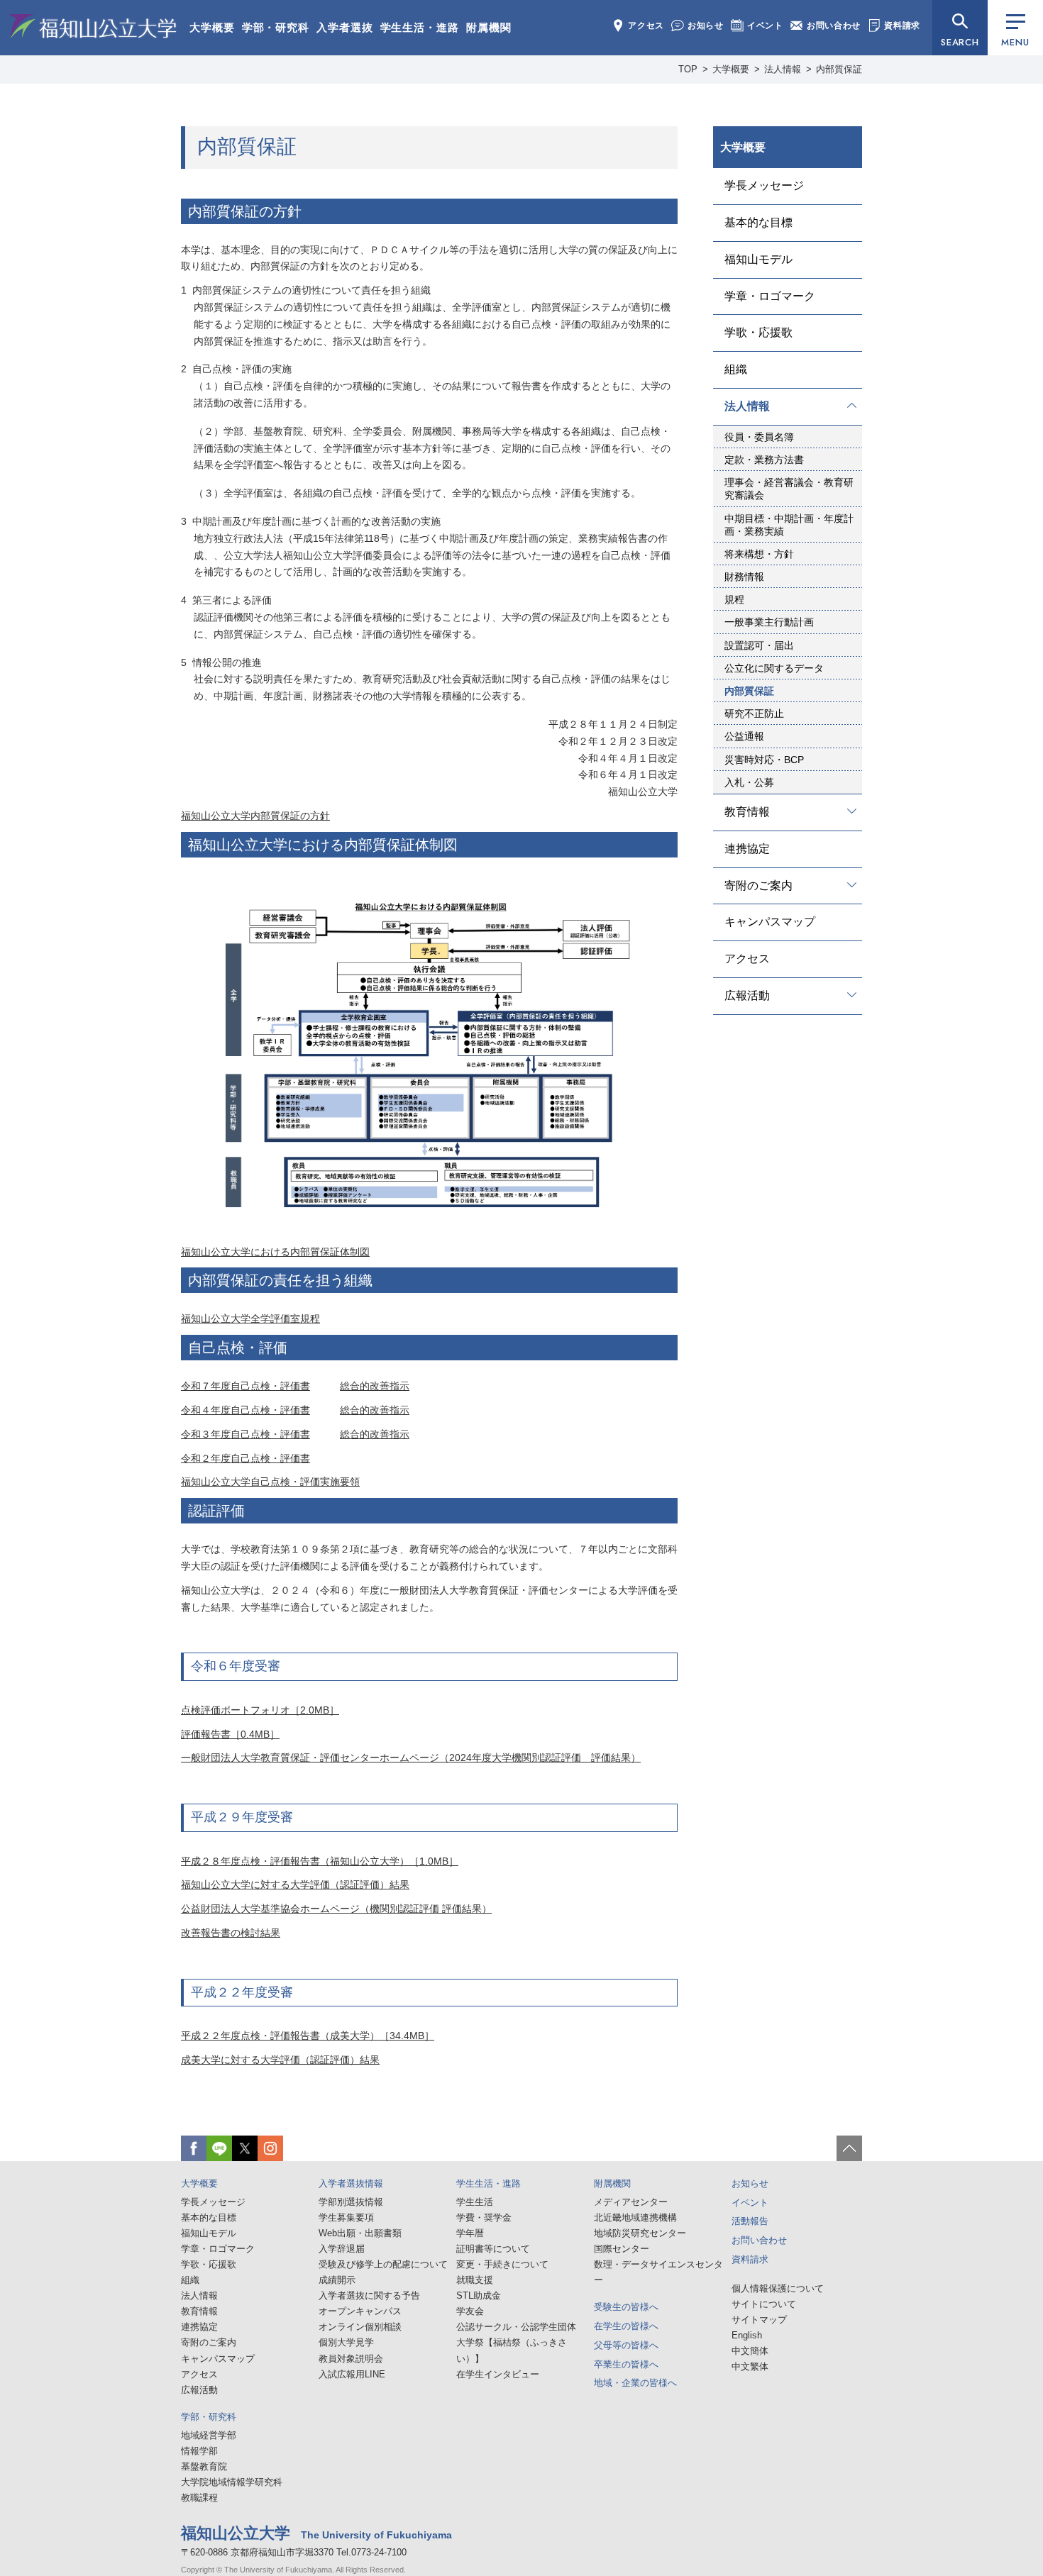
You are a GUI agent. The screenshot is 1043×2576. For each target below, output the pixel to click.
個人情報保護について (778, 2288)
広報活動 (747, 995)
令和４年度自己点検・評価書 (245, 1410)
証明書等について (493, 2249)
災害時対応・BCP (764, 760)
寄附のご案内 (758, 885)
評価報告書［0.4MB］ (230, 1734)
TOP (688, 69)
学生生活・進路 (420, 27)
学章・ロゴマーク (770, 296)
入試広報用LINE (352, 2374)
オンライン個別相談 (360, 2327)
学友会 (470, 2311)
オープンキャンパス (360, 2311)
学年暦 (470, 2233)
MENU (1015, 42)
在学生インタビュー (498, 2374)
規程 (734, 599)
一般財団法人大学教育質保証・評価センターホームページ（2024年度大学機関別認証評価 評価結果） (411, 1758)
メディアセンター (631, 2202)
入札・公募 (749, 782)
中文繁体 (750, 2366)
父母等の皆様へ (626, 2345)
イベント (765, 26)
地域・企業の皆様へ (635, 2383)
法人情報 (783, 69)
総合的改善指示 (375, 1386)
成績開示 (337, 2280)
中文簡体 (750, 2351)
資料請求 (902, 26)
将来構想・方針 (759, 554)
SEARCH (960, 42)
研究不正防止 (754, 714)
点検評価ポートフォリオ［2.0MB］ (260, 1710)
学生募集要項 (346, 2217)
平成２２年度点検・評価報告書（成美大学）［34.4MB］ (308, 2036)
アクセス (646, 26)
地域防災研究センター (640, 2233)
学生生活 (475, 2202)
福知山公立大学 (93, 26)
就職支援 (475, 2280)
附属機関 (489, 27)
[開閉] (852, 405)
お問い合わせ (834, 26)
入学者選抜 (345, 27)
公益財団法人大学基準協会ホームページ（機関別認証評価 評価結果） (336, 1909)
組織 (736, 369)
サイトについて (764, 2304)
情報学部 (199, 2451)
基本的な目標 (758, 222)
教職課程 (199, 2498)
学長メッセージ (764, 185)
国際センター (622, 2249)
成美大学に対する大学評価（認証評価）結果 (280, 2060)
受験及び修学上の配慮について (383, 2264)
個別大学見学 (346, 2342)
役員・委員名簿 (759, 437)
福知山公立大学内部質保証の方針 (255, 816)
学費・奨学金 (484, 2217)
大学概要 (212, 27)
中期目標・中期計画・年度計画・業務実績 (789, 525)
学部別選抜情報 (351, 2202)
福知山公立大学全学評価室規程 (250, 1318)
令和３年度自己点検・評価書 (245, 1434)
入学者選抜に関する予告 (369, 2295)
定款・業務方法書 (764, 460)
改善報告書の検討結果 (231, 1933)
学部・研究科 (276, 27)
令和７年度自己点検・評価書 (245, 1386)
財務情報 (744, 577)
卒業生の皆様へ (626, 2364)
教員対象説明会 (351, 2359)
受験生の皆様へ (626, 2307)
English (747, 2335)
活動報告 (750, 2221)
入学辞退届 (342, 2249)
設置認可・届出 (759, 645)
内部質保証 (749, 691)
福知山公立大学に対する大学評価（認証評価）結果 (295, 1884)
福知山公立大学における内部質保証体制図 (275, 1252)
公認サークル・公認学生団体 (516, 2327)
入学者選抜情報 (351, 2183)
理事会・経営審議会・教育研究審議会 (789, 489)
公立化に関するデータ (774, 668)
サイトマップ (759, 2320)
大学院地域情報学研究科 (232, 2482)
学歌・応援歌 (758, 332)
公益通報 (744, 736)
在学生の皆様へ (626, 2326)
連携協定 (747, 849)
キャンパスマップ (770, 922)
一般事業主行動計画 (769, 622)
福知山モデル (758, 259)
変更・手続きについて (502, 2264)
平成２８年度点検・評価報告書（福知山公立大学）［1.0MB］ (320, 1861)
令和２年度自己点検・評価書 (245, 1458)
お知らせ (706, 26)
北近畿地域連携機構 (635, 2217)
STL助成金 (479, 2295)
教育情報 (747, 812)
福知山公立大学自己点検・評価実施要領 (270, 1482)
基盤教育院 (204, 2466)
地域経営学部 (209, 2435)
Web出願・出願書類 (360, 2233)
